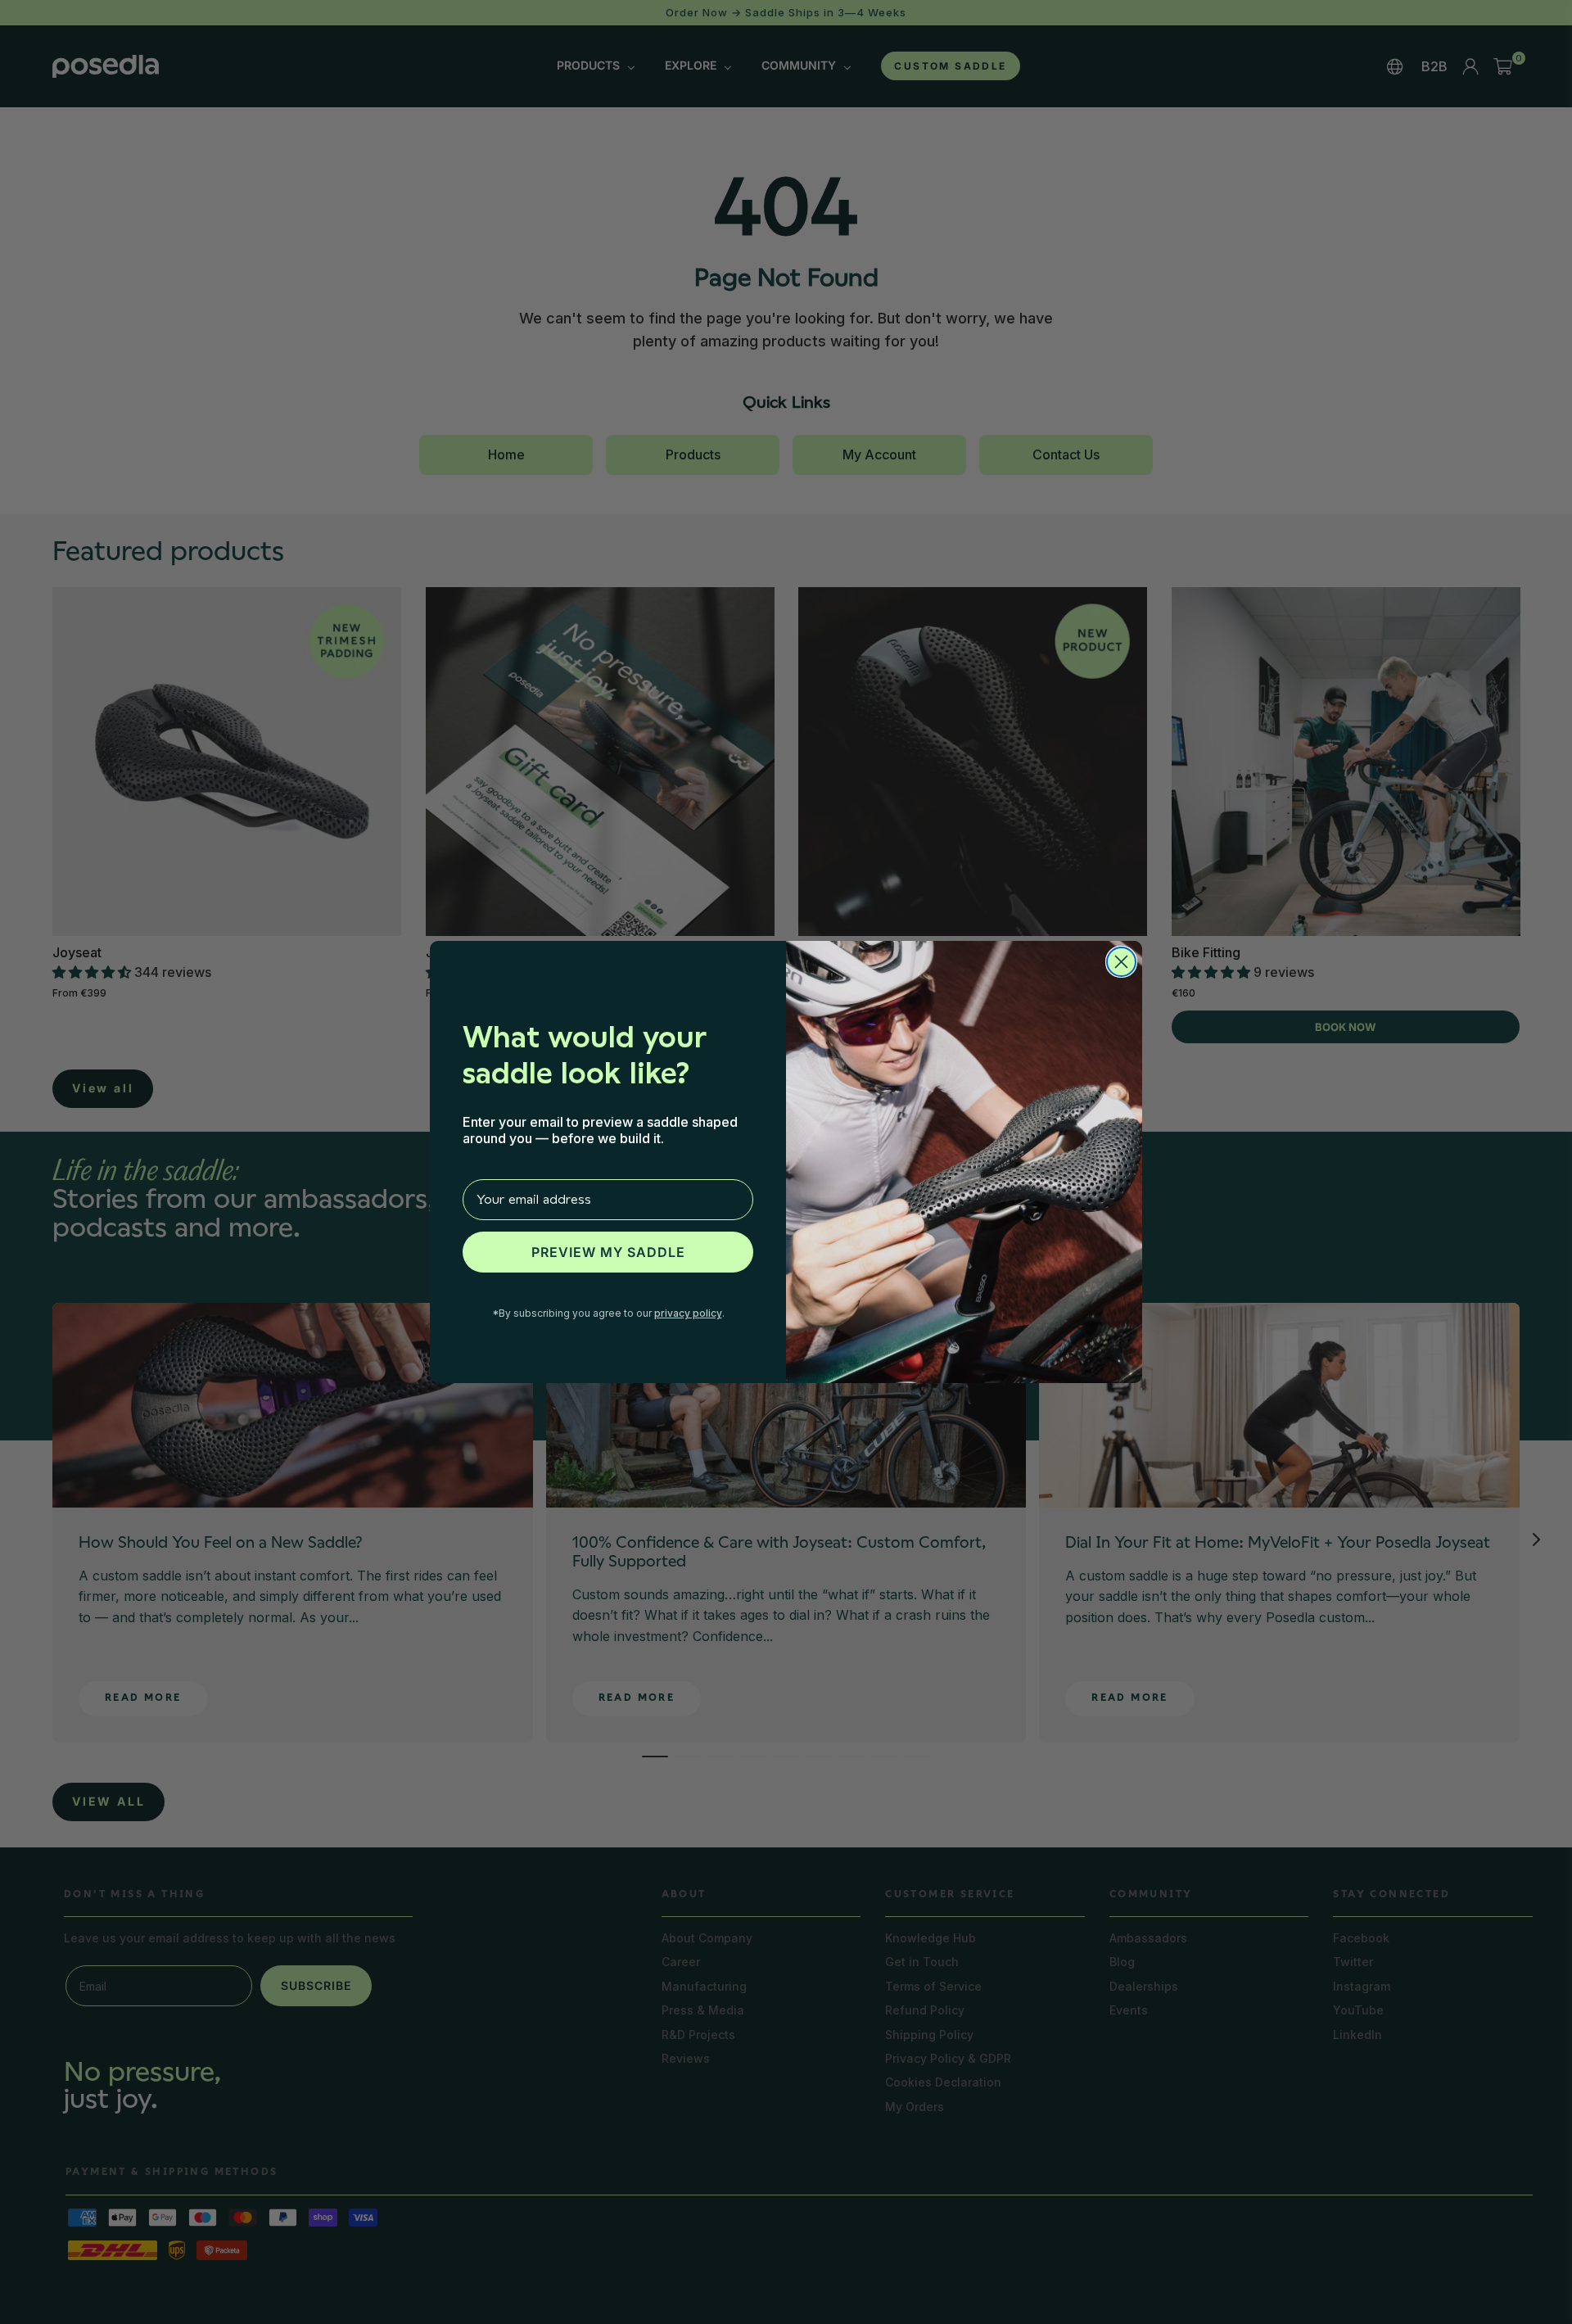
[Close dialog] (1121, 962)
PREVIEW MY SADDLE (608, 1252)
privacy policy (688, 1313)
